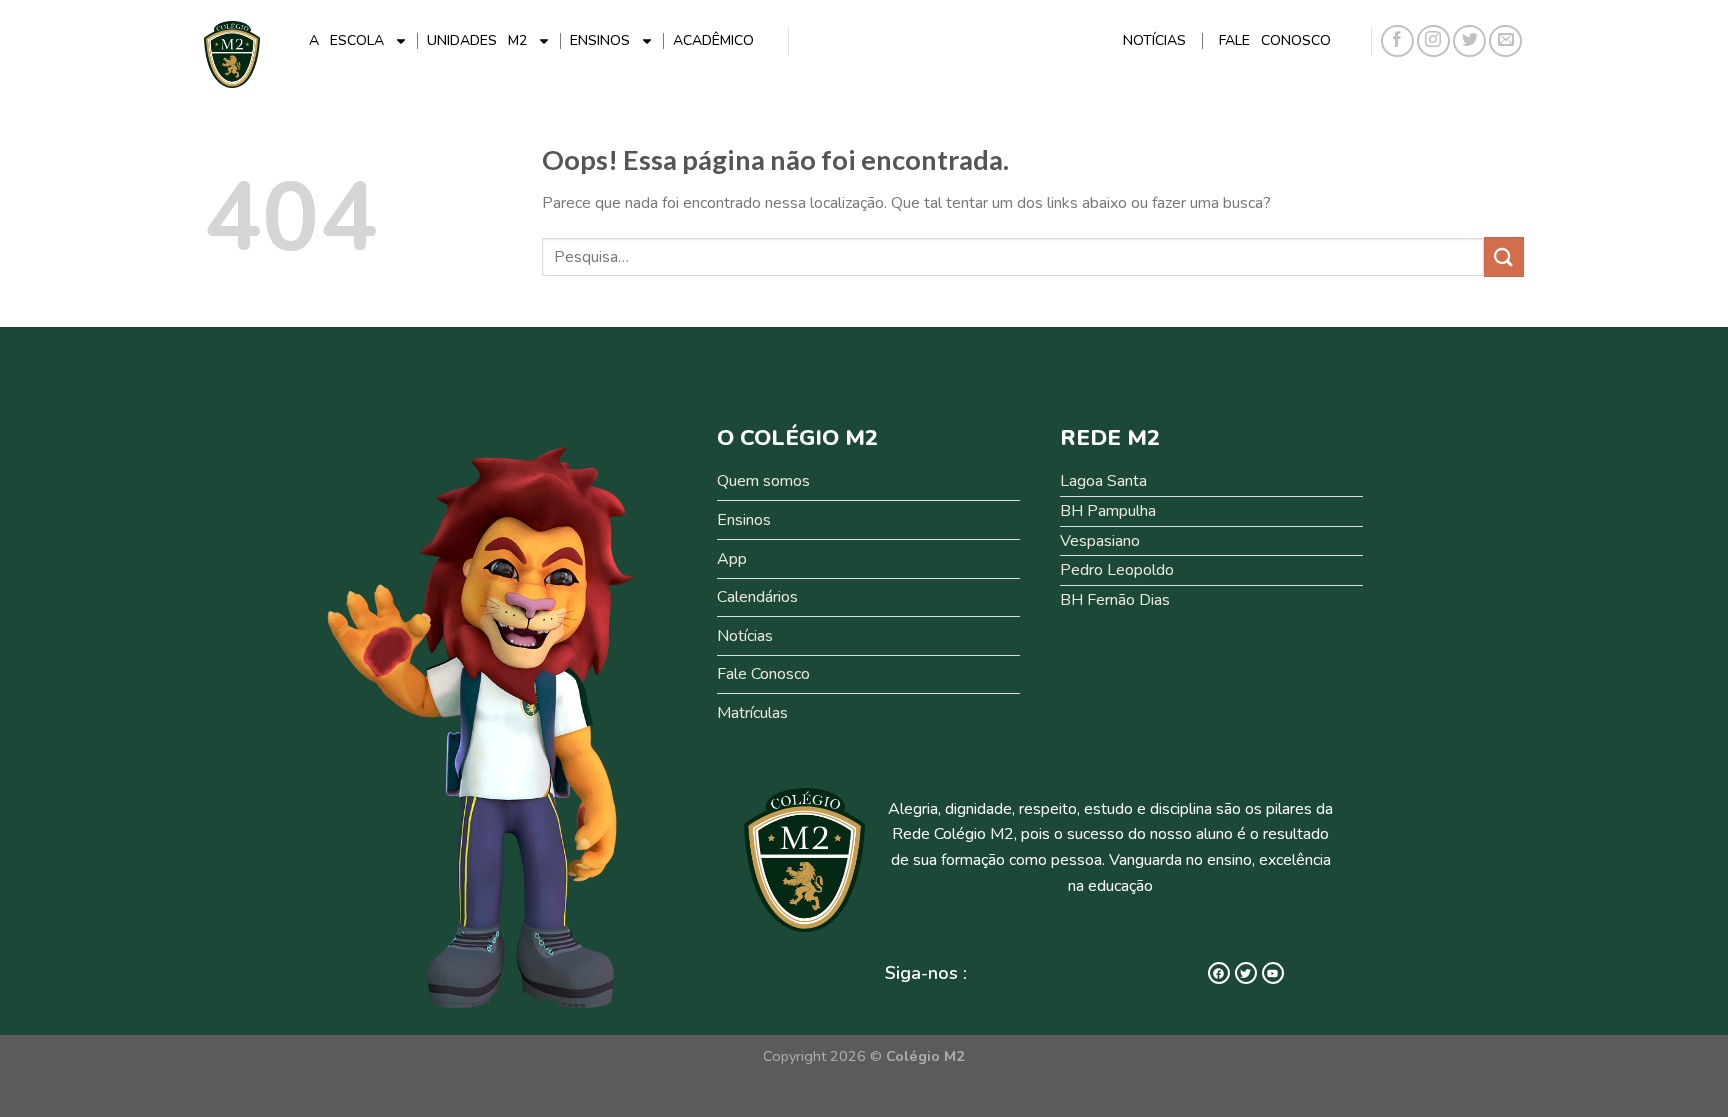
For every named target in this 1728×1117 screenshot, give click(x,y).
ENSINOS (600, 40)
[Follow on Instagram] (1433, 41)
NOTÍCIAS (1154, 40)
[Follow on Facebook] (1397, 41)
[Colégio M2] (232, 54)
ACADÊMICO (713, 40)
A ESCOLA (346, 40)
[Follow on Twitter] (1469, 41)
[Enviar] (1504, 256)
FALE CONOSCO (1275, 40)
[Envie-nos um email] (1505, 41)
